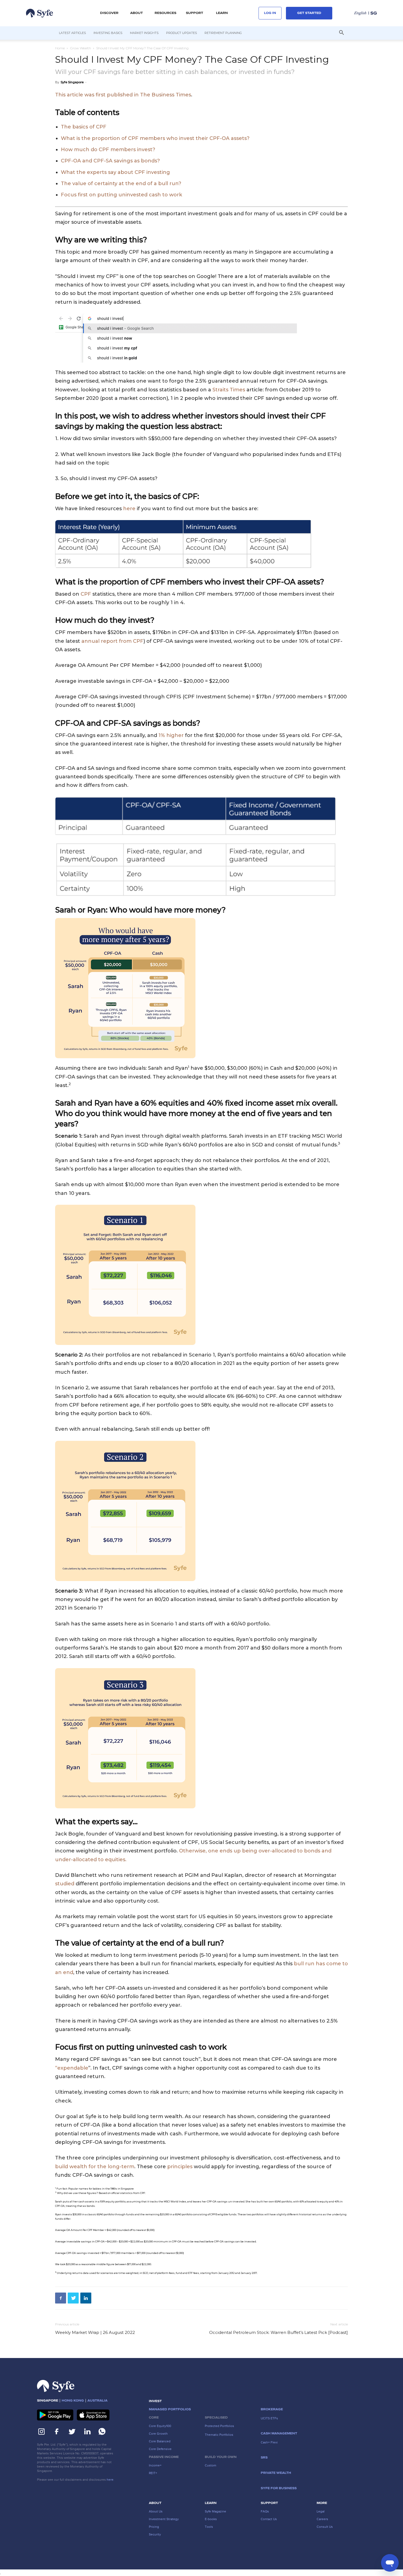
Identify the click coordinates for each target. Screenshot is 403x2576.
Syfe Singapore (72, 82)
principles (180, 2167)
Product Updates (181, 33)
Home (60, 48)
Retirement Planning (223, 33)
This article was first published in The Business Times (123, 95)
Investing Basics (108, 33)
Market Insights (144, 33)
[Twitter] (73, 2298)
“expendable (72, 2068)
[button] (109, 13)
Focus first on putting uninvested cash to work (121, 195)
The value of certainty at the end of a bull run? (121, 183)
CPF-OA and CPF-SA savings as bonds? (110, 161)
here (129, 509)
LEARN (222, 13)
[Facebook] (61, 2298)
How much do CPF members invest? (108, 150)
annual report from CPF (112, 641)
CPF (86, 594)
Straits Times (229, 390)
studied (65, 1884)
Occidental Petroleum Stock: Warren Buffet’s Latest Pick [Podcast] (279, 2332)
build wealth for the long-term (95, 2167)
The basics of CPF (84, 127)
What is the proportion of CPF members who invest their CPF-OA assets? (155, 138)
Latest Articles (72, 33)
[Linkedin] (86, 2298)
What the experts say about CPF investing (115, 172)
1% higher (172, 735)
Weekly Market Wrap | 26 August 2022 (95, 2332)
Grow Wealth (80, 48)
